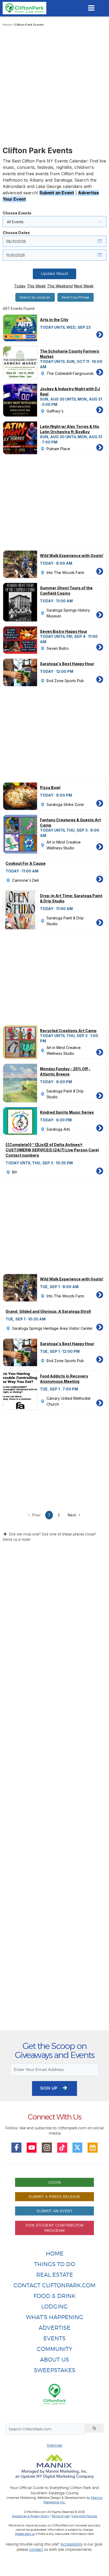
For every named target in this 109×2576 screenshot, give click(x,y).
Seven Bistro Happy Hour (64, 631)
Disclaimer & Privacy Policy (31, 2516)
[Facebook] (16, 2148)
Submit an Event (57, 193)
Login (54, 2182)
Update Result (54, 274)
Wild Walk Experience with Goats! (72, 556)
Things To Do (55, 2264)
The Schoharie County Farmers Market (70, 354)
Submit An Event (54, 2211)
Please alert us (25, 2534)
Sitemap (54, 2445)
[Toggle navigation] (91, 8)
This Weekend (60, 286)
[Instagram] (47, 2148)
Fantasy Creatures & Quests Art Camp (70, 822)
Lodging (54, 2307)
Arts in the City (54, 320)
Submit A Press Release (54, 2197)
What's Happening (55, 2317)
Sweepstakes (55, 2370)
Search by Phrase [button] (76, 297)
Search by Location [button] (35, 297)
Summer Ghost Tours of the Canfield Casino (66, 591)
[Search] (94, 2428)
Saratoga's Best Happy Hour (67, 664)
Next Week (84, 286)
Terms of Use (60, 2516)
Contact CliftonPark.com (54, 2285)
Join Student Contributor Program (54, 2228)
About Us (54, 2360)
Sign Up (49, 2088)
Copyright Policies (84, 2516)
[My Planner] (93, 2148)
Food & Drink (55, 2296)
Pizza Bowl (50, 787)
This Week (36, 286)
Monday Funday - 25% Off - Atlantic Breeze (65, 1071)
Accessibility (72, 2544)
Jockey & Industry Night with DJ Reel (70, 391)
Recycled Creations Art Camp (68, 1031)
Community (54, 2349)
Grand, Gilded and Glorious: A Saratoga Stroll (48, 1311)
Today (20, 286)
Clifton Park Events (29, 25)
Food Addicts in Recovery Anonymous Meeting (64, 1379)
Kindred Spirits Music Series (67, 1112)
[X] (78, 2148)
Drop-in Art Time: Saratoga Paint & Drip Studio (71, 898)
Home (7, 25)
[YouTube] (32, 2148)
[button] (54, 222)
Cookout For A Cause (26, 863)
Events (54, 2338)
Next (72, 1515)
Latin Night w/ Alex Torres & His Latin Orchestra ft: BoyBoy (70, 429)
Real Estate (55, 2275)
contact (36, 2549)
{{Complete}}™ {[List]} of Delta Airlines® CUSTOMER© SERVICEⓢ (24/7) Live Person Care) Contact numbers (52, 1150)
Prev (36, 1515)
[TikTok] (62, 2148)
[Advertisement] (54, 89)
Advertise (54, 2328)
